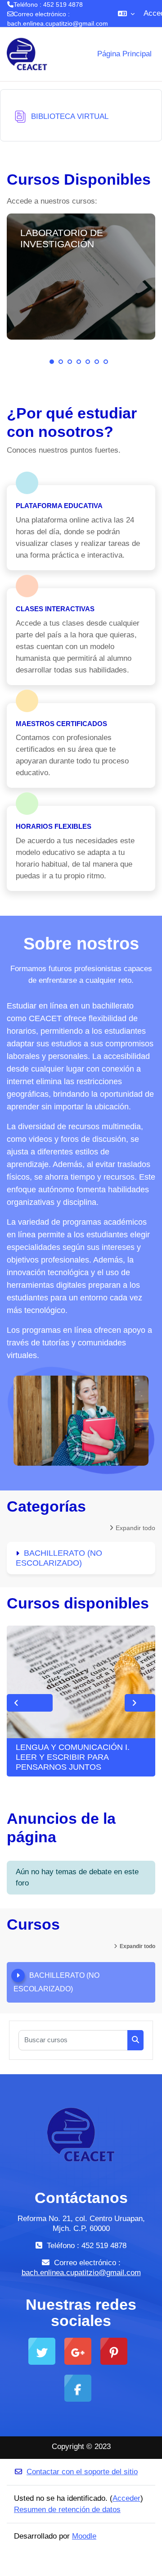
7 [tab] (106, 362)
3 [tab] (70, 362)
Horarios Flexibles (54, 826)
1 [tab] (52, 362)
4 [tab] (79, 362)
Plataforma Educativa (59, 506)
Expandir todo (135, 1528)
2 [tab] (61, 362)
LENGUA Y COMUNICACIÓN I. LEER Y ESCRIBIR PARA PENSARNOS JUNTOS (73, 1757)
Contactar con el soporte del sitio (82, 2472)
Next (140, 1703)
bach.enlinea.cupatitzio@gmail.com (58, 23)
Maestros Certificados (61, 724)
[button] (126, 14)
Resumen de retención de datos (67, 2510)
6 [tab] (97, 362)
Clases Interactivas (55, 609)
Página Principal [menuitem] (124, 54)
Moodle (84, 2536)
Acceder (126, 2498)
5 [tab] (88, 362)
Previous (30, 1703)
